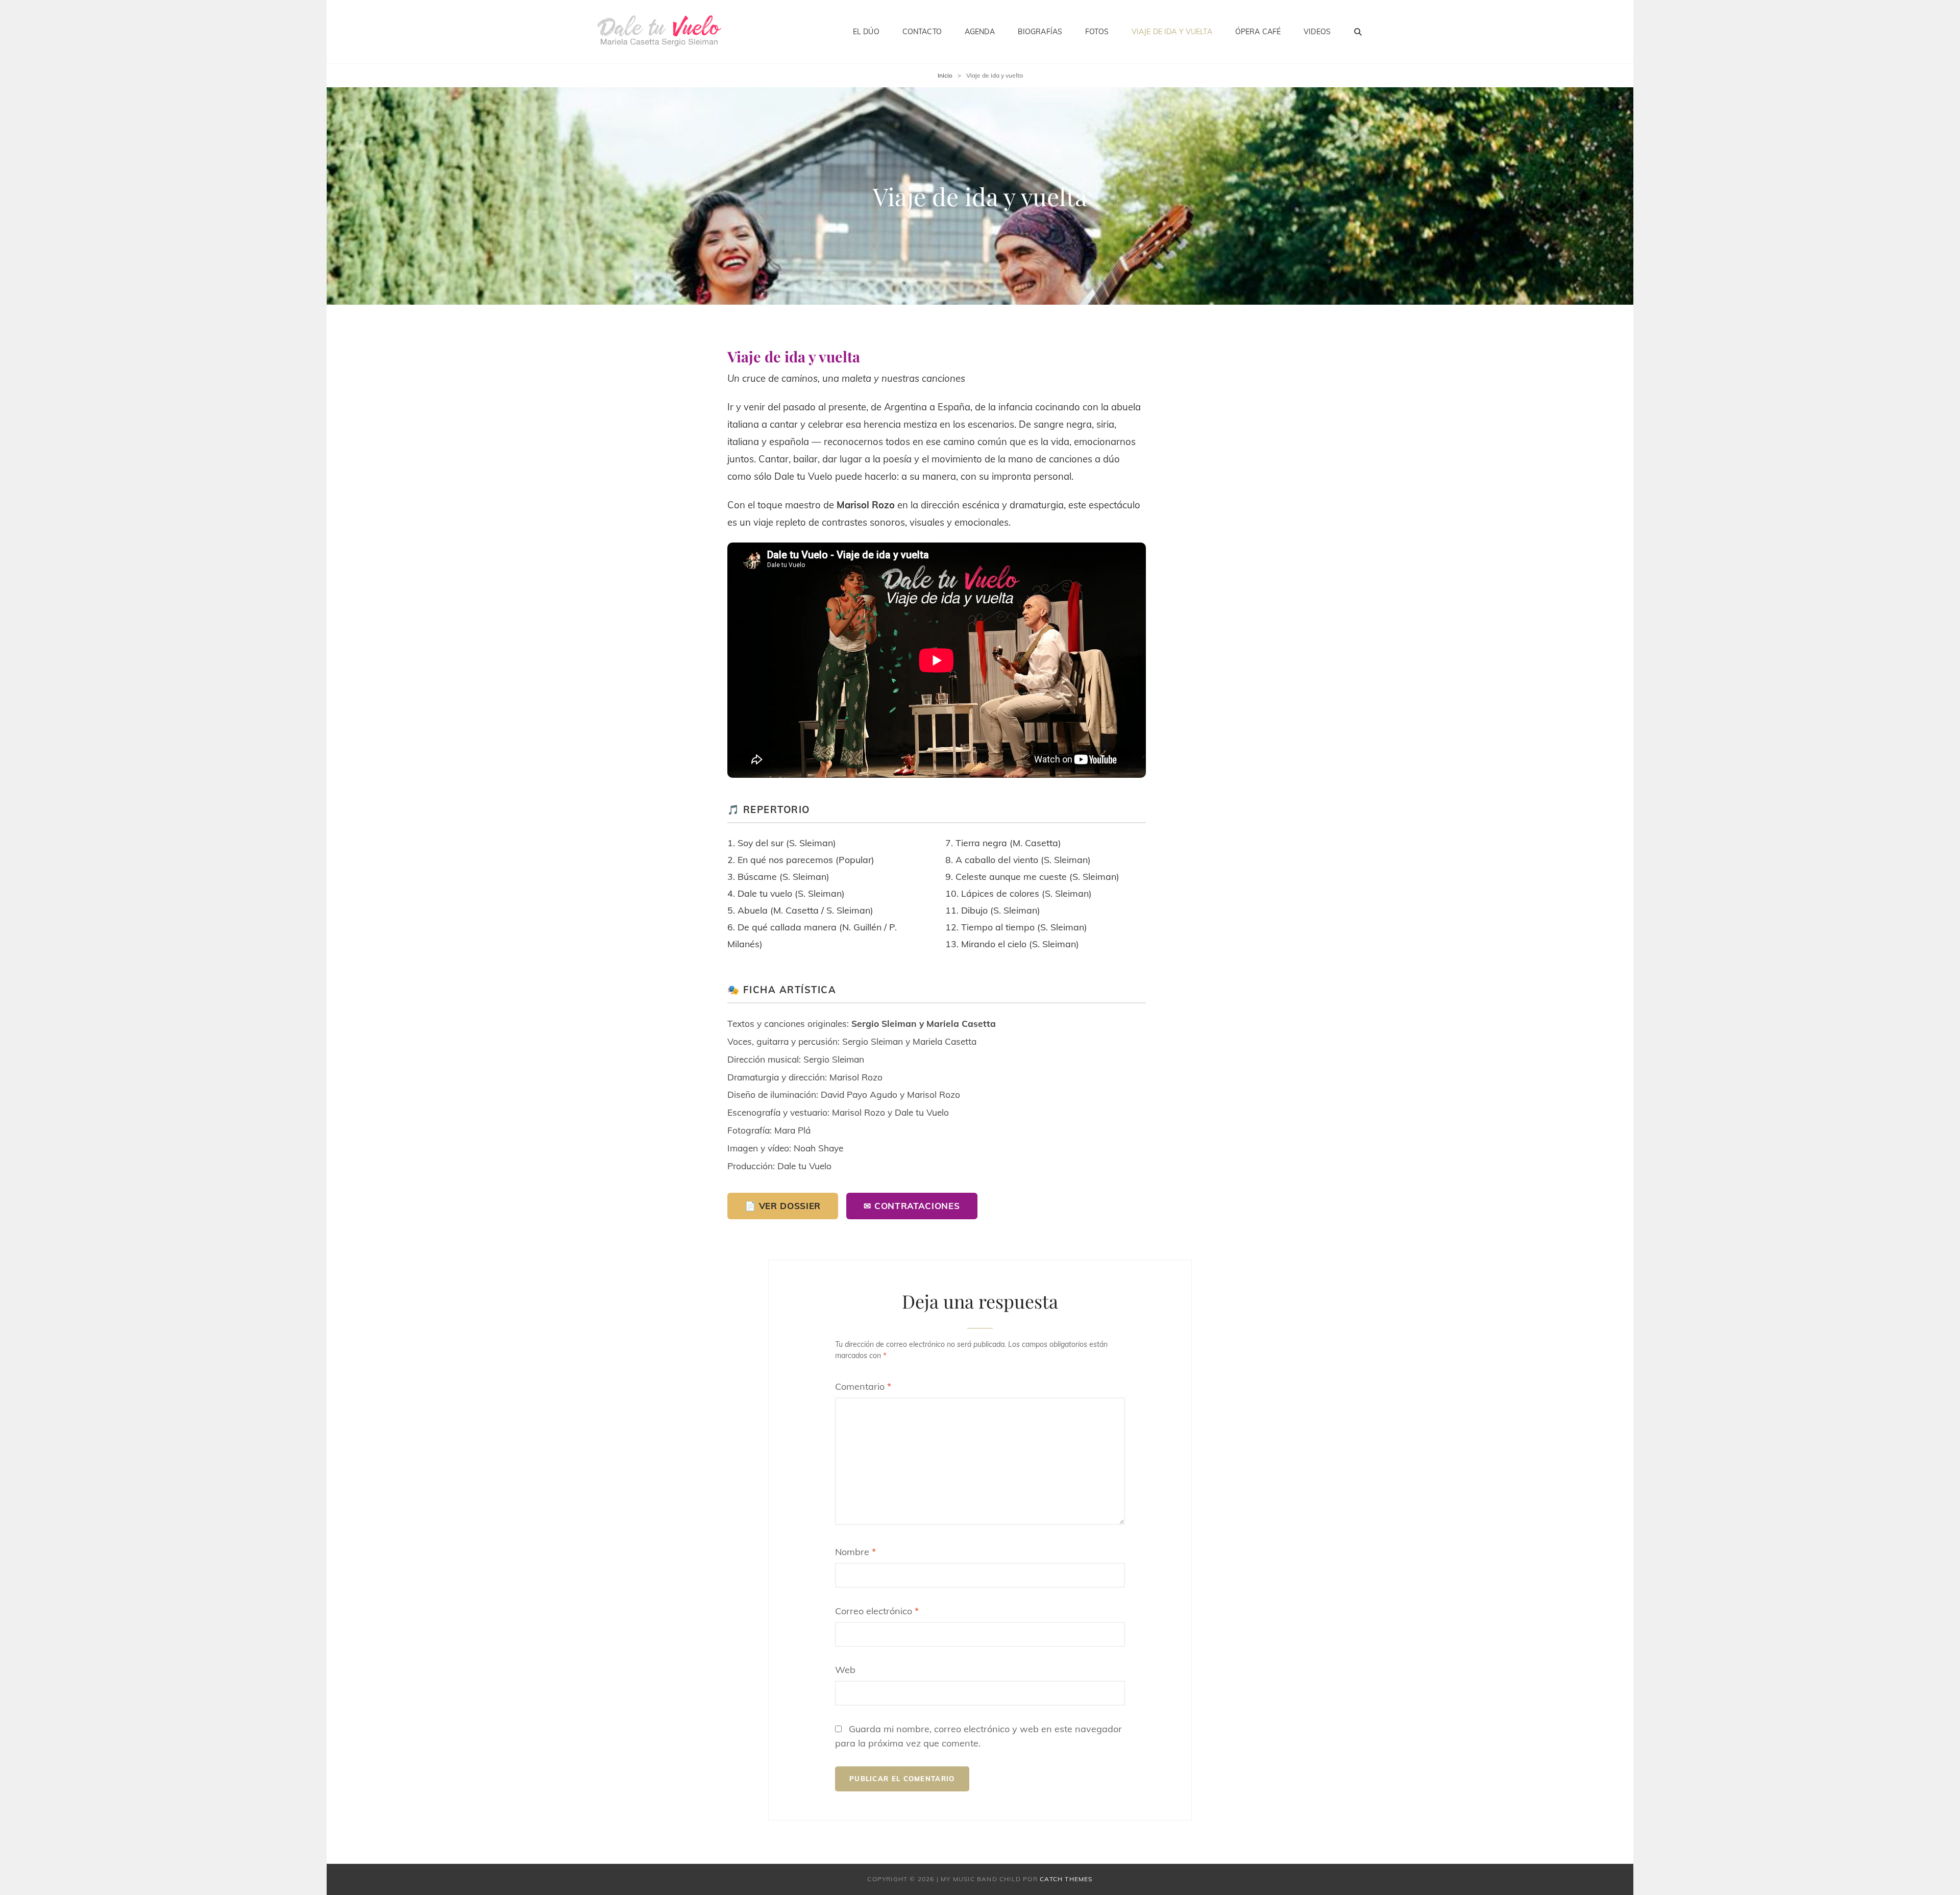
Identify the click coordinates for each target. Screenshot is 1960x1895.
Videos (1317, 32)
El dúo (866, 32)
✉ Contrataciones (912, 1206)
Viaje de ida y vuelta (1172, 32)
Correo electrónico (877, 1611)
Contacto (922, 32)
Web (845, 1670)
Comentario (863, 1386)
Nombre (855, 1552)
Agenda (980, 32)
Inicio (945, 75)
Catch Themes (1066, 1879)
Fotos (1097, 32)
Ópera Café (1258, 32)
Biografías (1040, 32)
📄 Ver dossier (783, 1206)
